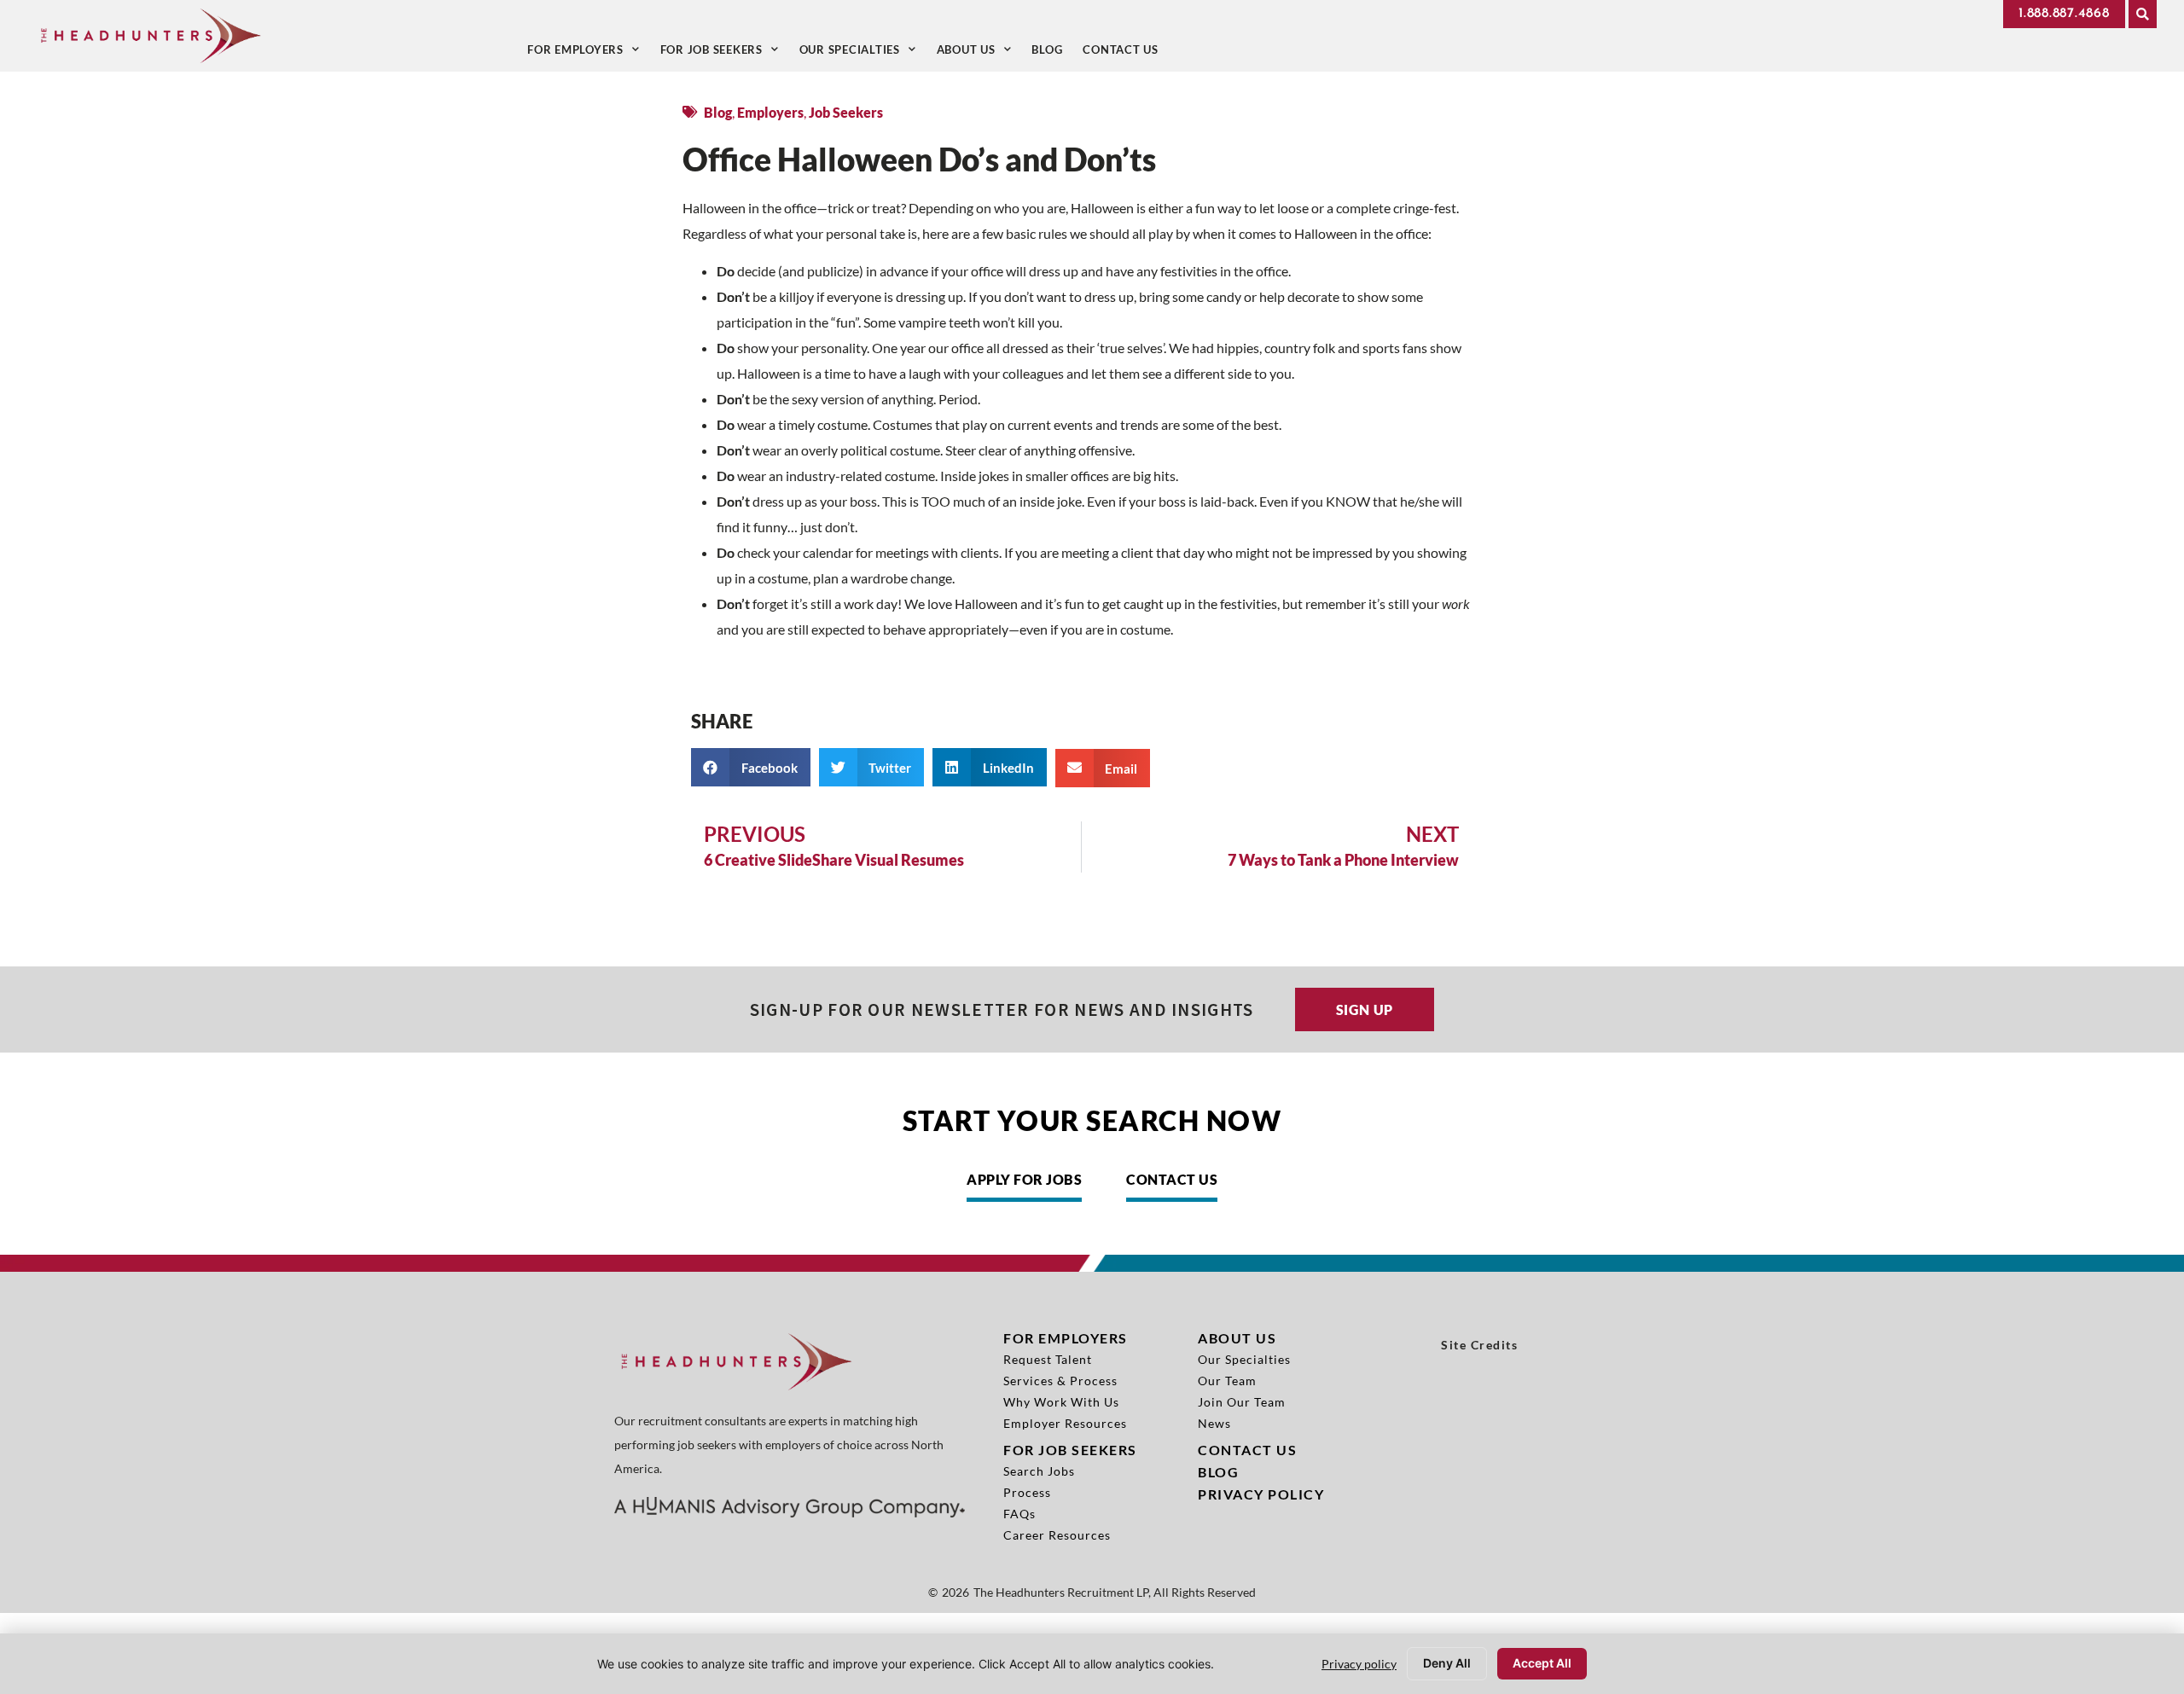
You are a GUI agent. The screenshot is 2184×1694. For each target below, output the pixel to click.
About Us (979, 53)
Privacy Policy (1261, 1494)
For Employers (589, 53)
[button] (2143, 14)
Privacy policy (1359, 1664)
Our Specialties (863, 53)
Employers (770, 112)
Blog (1052, 53)
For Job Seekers (725, 53)
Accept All (1542, 1663)
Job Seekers (846, 112)
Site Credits (1479, 1345)
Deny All (1447, 1663)
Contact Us (1126, 53)
